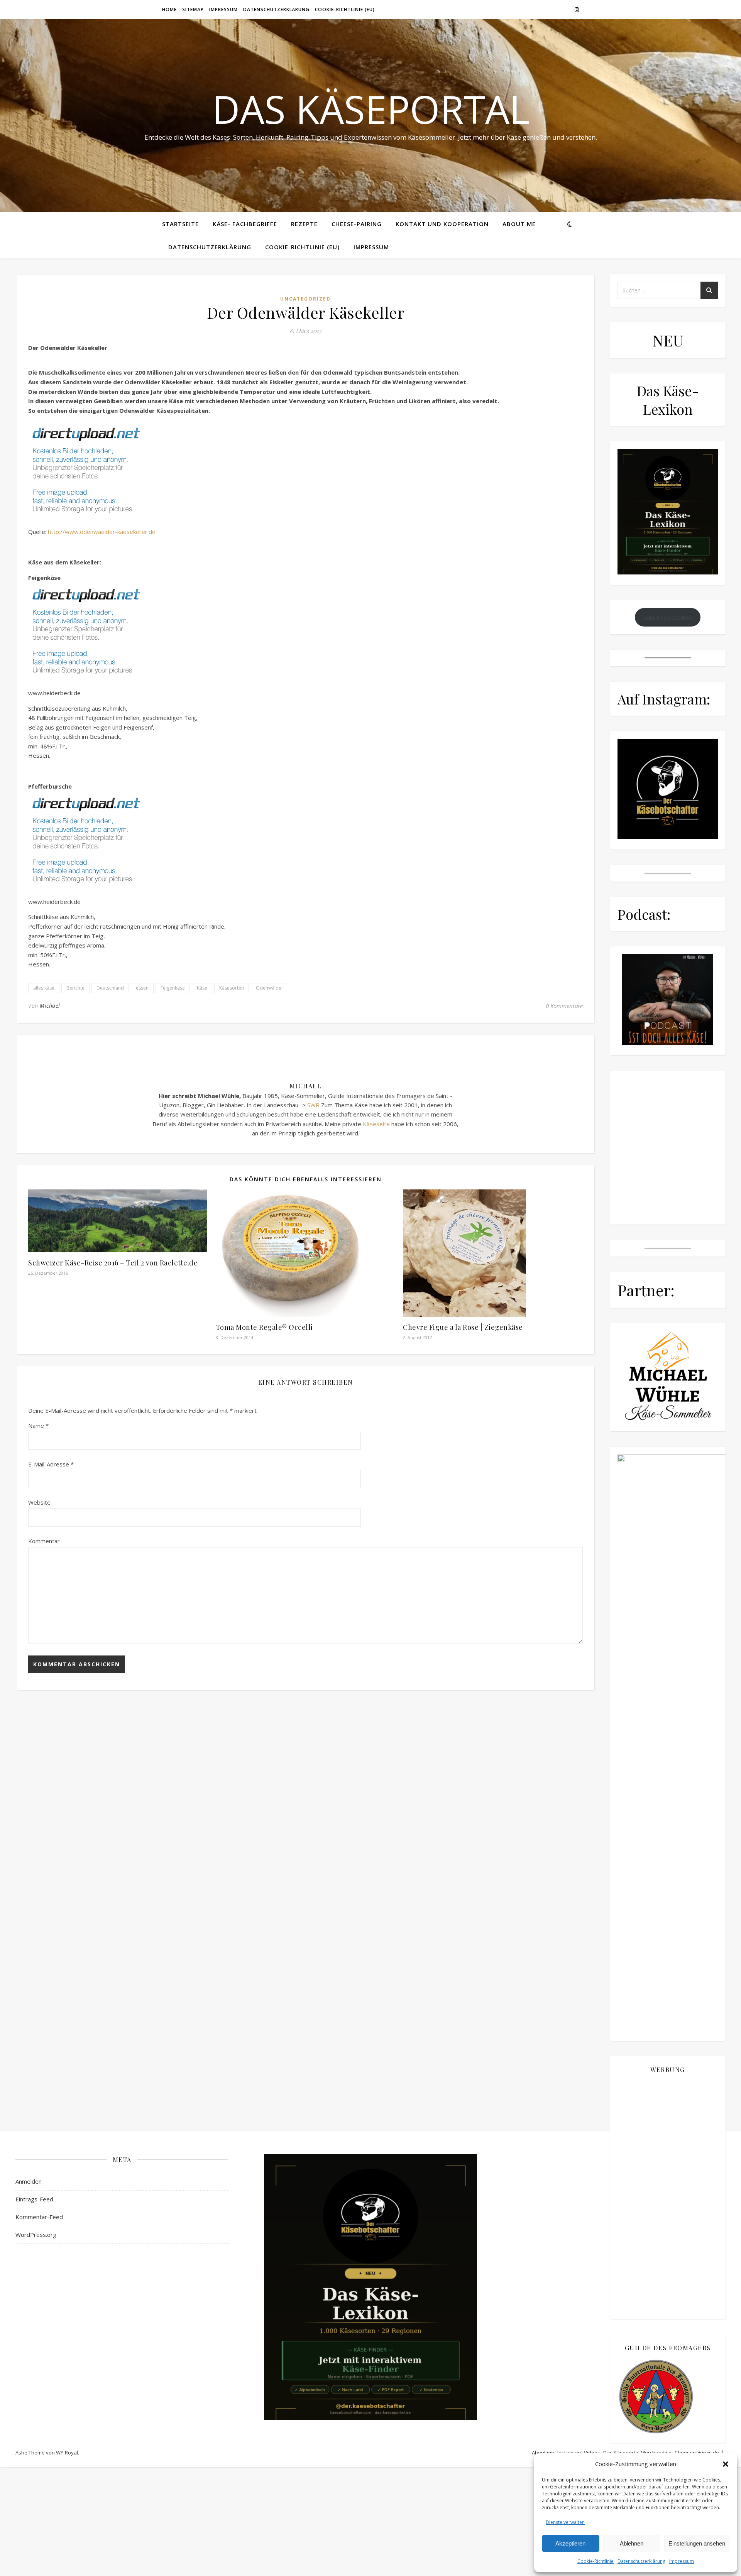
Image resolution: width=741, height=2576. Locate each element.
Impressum (682, 2561)
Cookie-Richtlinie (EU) (345, 9)
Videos (592, 2453)
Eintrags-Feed (34, 2199)
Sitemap (193, 9)
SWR (313, 1105)
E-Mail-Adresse (51, 1464)
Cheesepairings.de (697, 2453)
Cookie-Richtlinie (596, 2561)
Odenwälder (270, 988)
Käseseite (376, 1124)
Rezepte (304, 224)
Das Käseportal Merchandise (637, 2453)
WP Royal (67, 2453)
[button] (726, 2464)
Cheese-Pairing (357, 224)
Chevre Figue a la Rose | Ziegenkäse (463, 1327)
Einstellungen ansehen (697, 2543)
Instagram (569, 2453)
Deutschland (110, 988)
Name (38, 1426)
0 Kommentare (564, 1006)
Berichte (75, 988)
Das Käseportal (371, 109)
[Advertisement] (668, 2196)
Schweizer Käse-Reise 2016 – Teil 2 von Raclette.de (113, 1263)
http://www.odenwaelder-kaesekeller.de (102, 532)
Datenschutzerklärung (641, 2561)
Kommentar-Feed (39, 2217)
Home (169, 9)
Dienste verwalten (565, 2522)
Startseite (180, 224)
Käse (202, 988)
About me (519, 224)
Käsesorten (232, 988)
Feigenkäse (173, 988)
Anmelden (29, 2181)
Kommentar (44, 1541)
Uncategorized (305, 299)
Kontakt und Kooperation (442, 224)
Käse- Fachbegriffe (245, 224)
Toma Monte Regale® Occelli (264, 1327)
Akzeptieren (570, 2543)
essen (142, 988)
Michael (50, 1006)
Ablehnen (632, 2543)
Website (39, 1502)
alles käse (44, 988)
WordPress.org (36, 2235)
